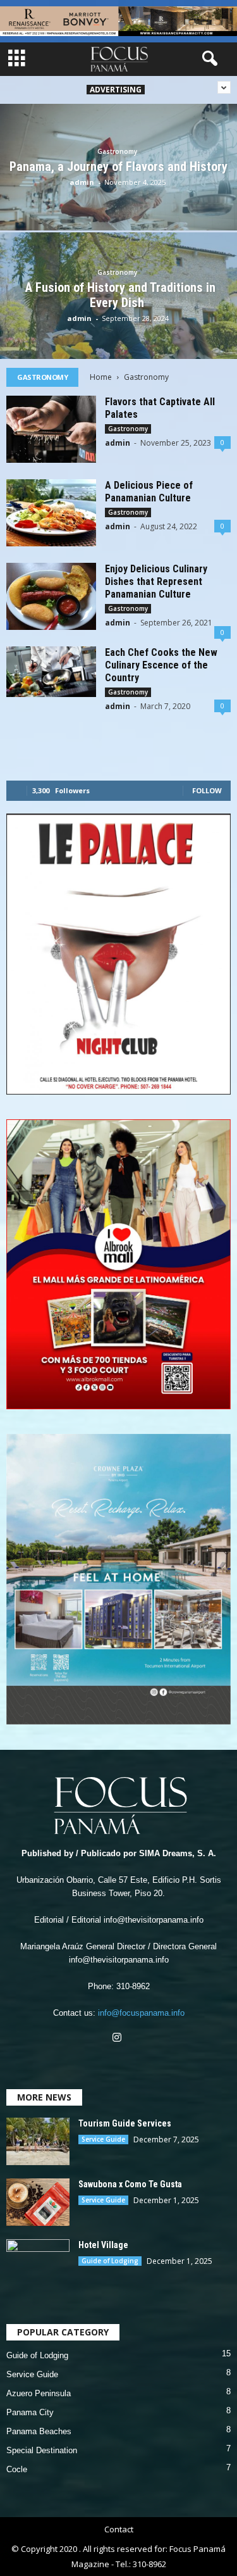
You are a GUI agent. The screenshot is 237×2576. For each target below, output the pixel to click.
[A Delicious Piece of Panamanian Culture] (51, 513)
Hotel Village (103, 2245)
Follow (207, 790)
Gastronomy (117, 151)
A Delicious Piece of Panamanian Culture (149, 492)
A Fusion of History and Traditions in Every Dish (119, 295)
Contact (119, 2529)
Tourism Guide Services (125, 2123)
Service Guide (103, 2139)
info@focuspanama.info (141, 2013)
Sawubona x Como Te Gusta (130, 2184)
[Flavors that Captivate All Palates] (51, 429)
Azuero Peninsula (39, 2393)
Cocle (17, 2469)
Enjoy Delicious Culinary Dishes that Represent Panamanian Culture (156, 581)
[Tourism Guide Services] (38, 2141)
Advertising (116, 90)
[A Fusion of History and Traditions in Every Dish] (118, 325)
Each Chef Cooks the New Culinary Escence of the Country (161, 665)
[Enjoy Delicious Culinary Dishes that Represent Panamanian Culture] (51, 596)
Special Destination (42, 2450)
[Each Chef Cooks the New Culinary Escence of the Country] (51, 671)
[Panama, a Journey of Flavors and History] (118, 197)
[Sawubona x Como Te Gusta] (38, 2202)
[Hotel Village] (38, 2263)
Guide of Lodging (110, 2261)
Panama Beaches (39, 2431)
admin (82, 182)
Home (101, 377)
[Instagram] (118, 2039)
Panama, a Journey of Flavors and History (118, 166)
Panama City (30, 2412)
